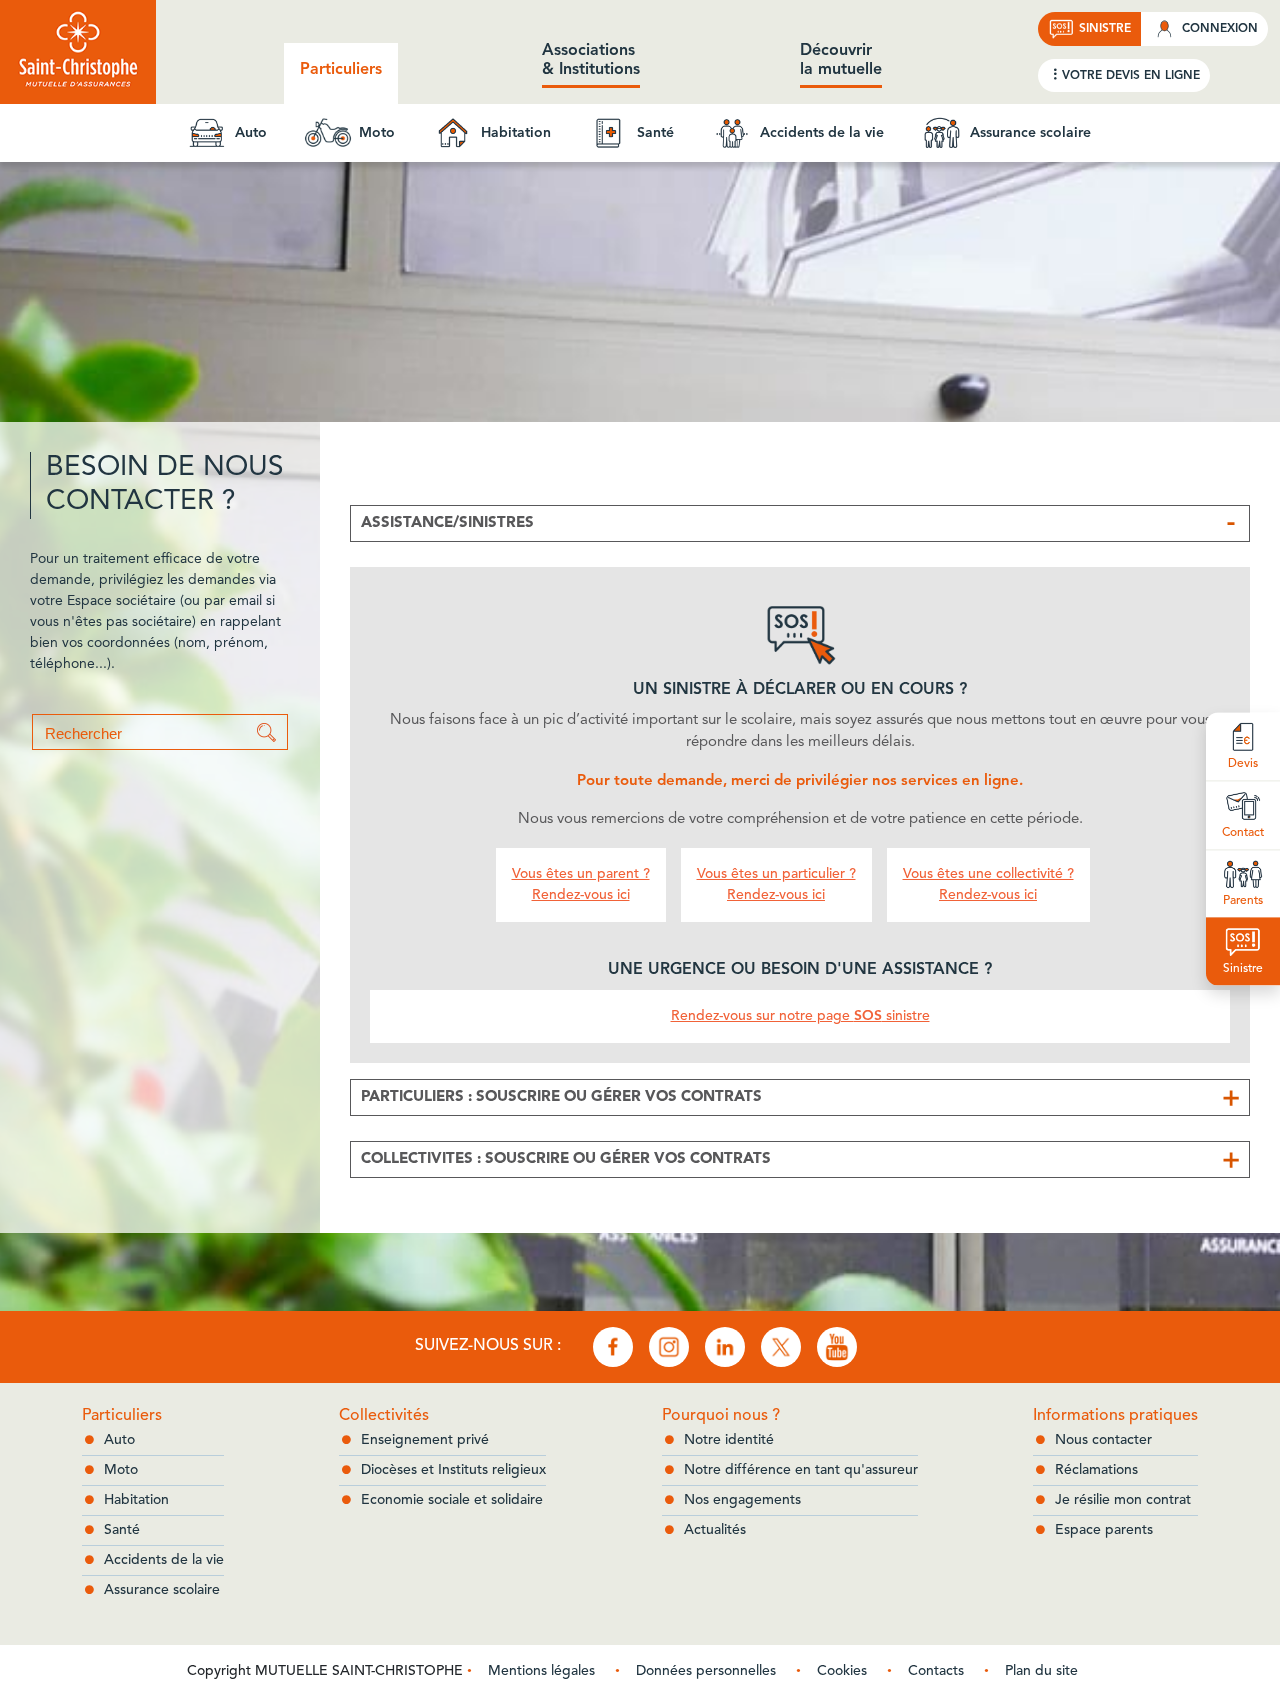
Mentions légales (541, 1671)
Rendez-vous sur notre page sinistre (800, 1016)
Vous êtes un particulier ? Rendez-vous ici (776, 884)
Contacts (936, 1671)
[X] (781, 1347)
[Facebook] (613, 1347)
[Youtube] (837, 1347)
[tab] (800, 523)
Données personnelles (706, 1671)
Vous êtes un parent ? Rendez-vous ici (581, 884)
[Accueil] (78, 52)
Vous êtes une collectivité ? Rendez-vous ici (988, 884)
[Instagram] (669, 1347)
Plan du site (1041, 1671)
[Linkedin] (725, 1347)
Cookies (842, 1671)
